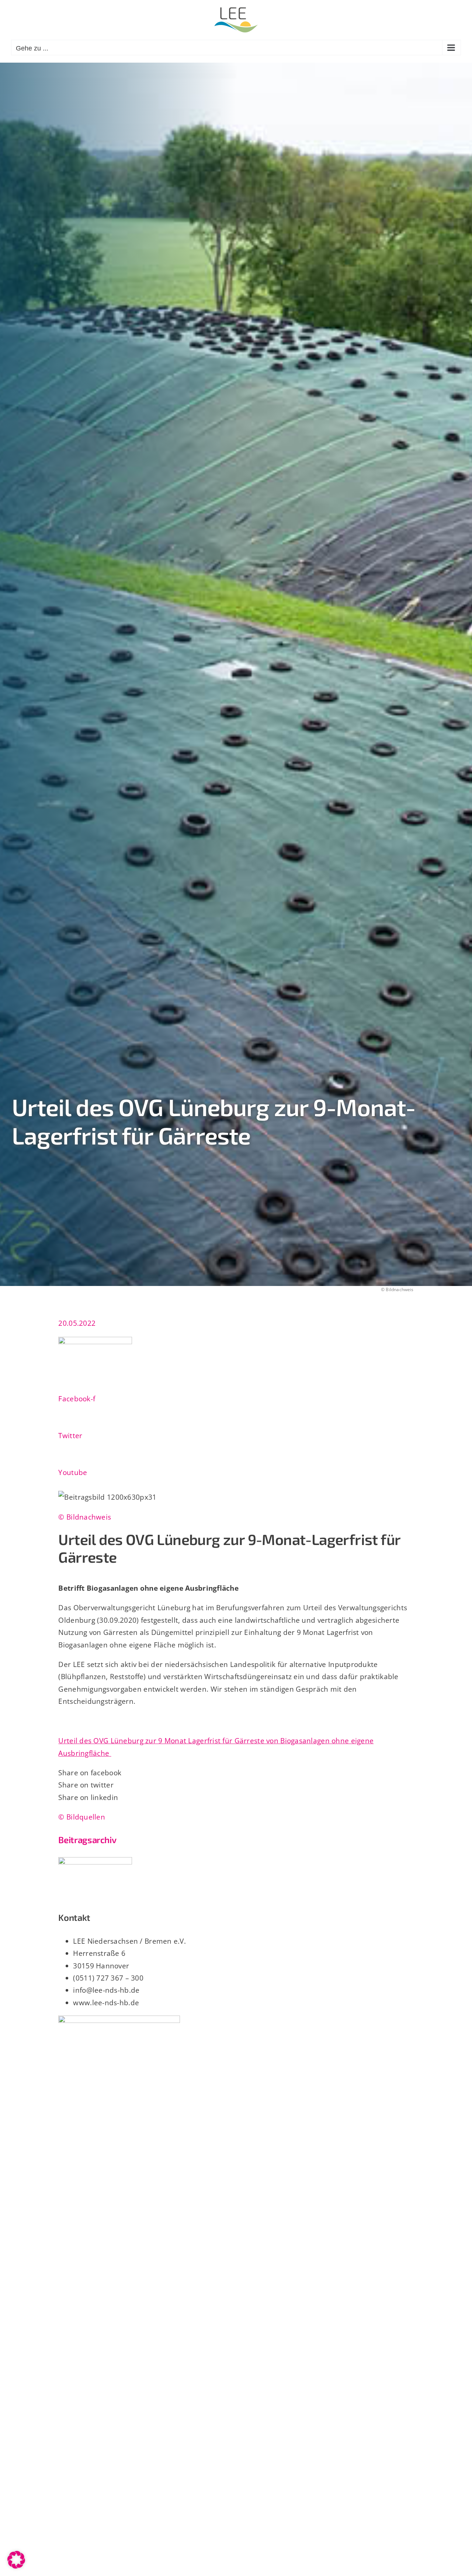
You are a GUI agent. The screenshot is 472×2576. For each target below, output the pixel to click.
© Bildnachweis (85, 1517)
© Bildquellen (82, 1817)
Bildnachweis (400, 1289)
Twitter (70, 1435)
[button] (16, 2560)
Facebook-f (77, 1399)
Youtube (73, 1472)
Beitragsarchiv (87, 1840)
